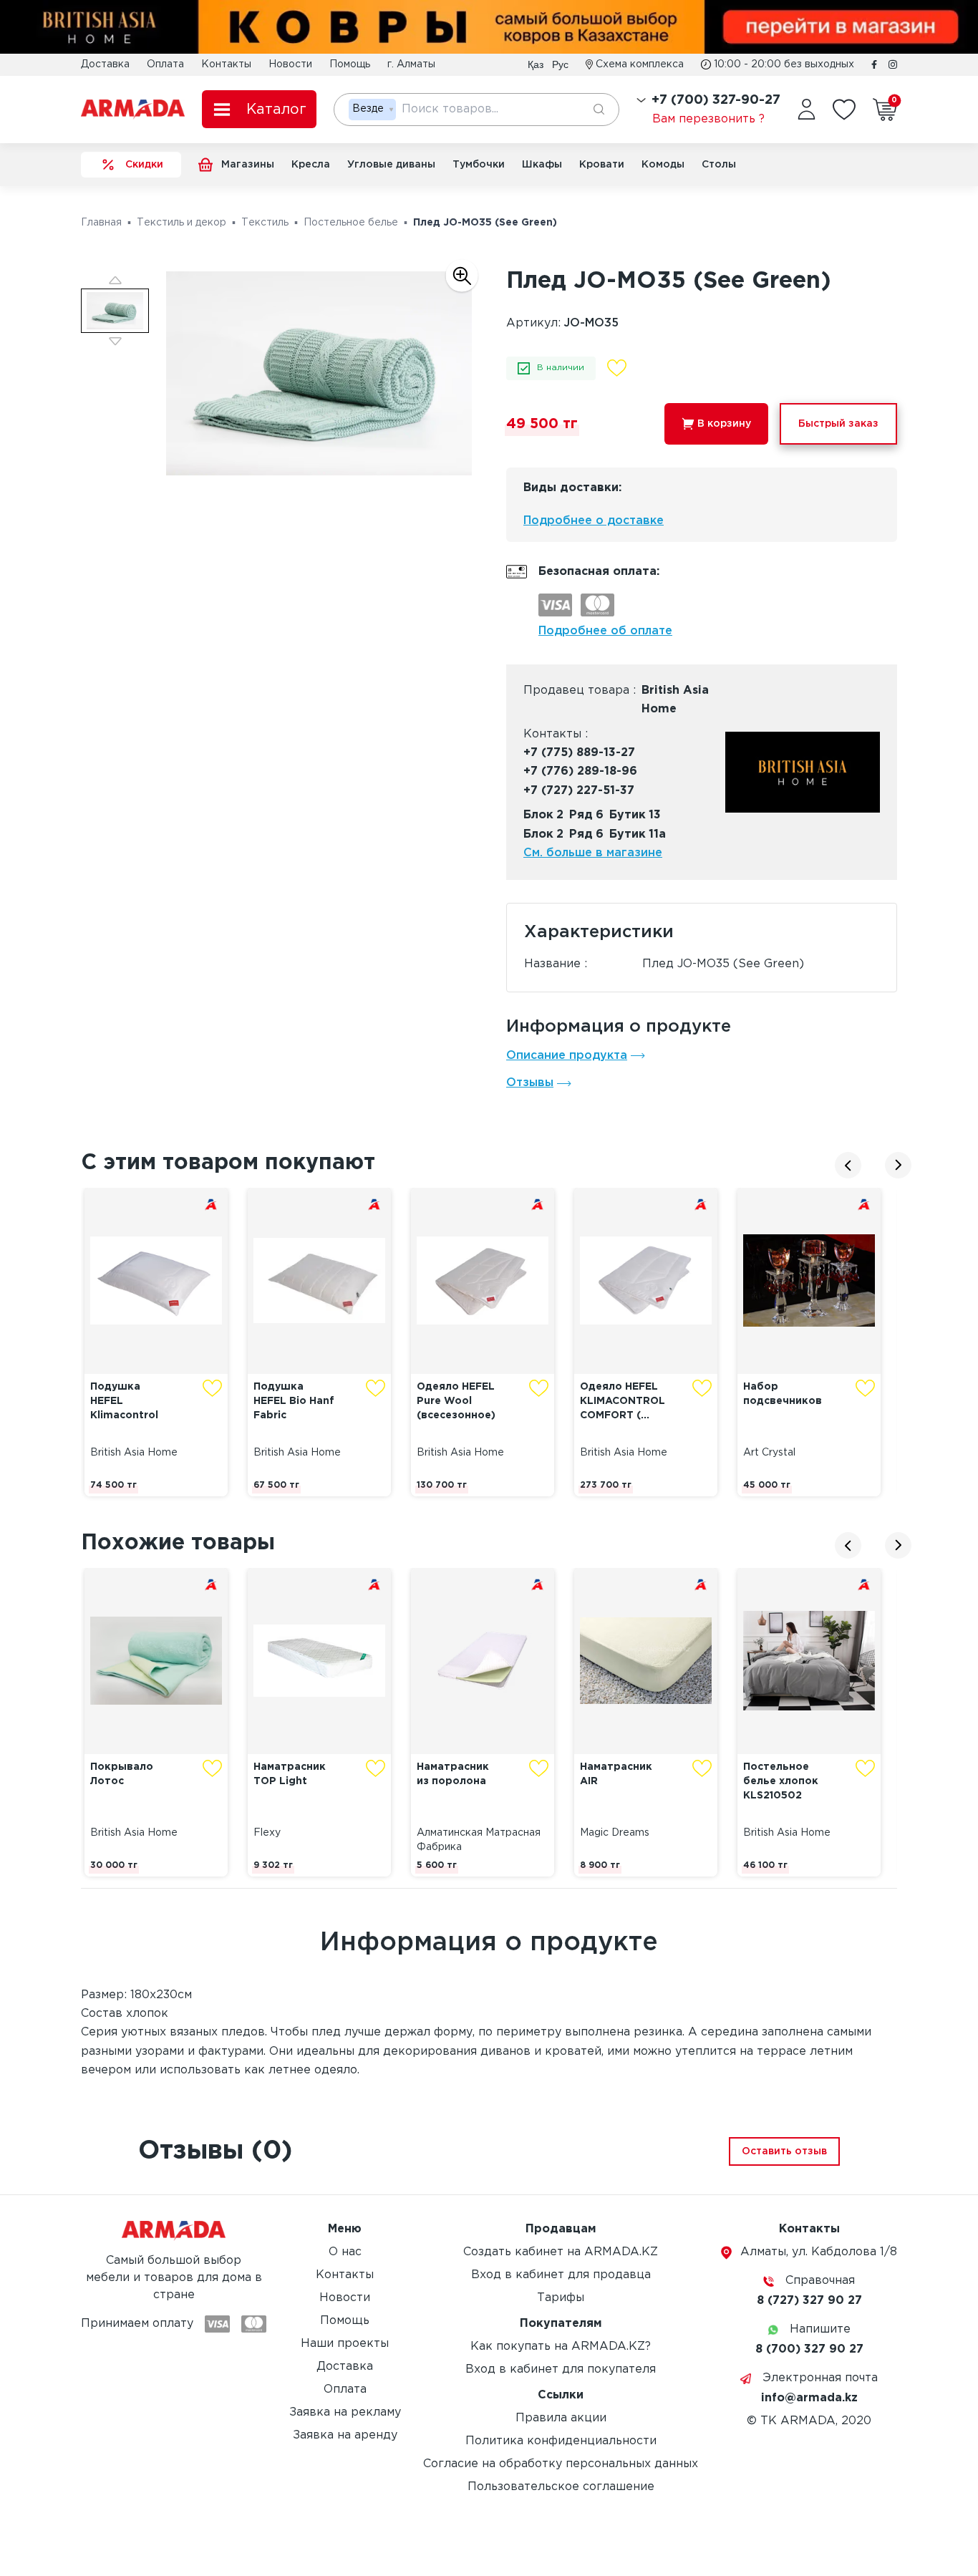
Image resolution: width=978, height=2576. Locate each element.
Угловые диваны (391, 165)
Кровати (602, 165)
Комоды (663, 165)
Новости (290, 64)
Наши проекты (345, 2344)
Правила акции (561, 2418)
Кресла (311, 165)
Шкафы (542, 165)
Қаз (536, 64)
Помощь (350, 64)
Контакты (226, 64)
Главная (101, 223)
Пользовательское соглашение (561, 2487)
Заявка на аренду (345, 2435)
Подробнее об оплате (605, 631)
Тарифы (561, 2298)
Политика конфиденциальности (561, 2441)
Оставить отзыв (784, 2151)
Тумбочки (479, 165)
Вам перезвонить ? (708, 119)
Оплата (165, 64)
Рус (560, 64)
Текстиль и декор (181, 223)
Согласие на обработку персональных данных (561, 2464)
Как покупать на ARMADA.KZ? (561, 2347)
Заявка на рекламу (345, 2412)
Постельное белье (351, 223)
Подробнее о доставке (594, 521)
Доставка (105, 64)
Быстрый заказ (838, 424)
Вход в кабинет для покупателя (561, 2369)
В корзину (724, 424)
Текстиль (265, 223)
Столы (719, 165)
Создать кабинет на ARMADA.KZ (561, 2252)
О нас (345, 2252)
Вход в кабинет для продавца (561, 2275)
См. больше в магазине (593, 853)
